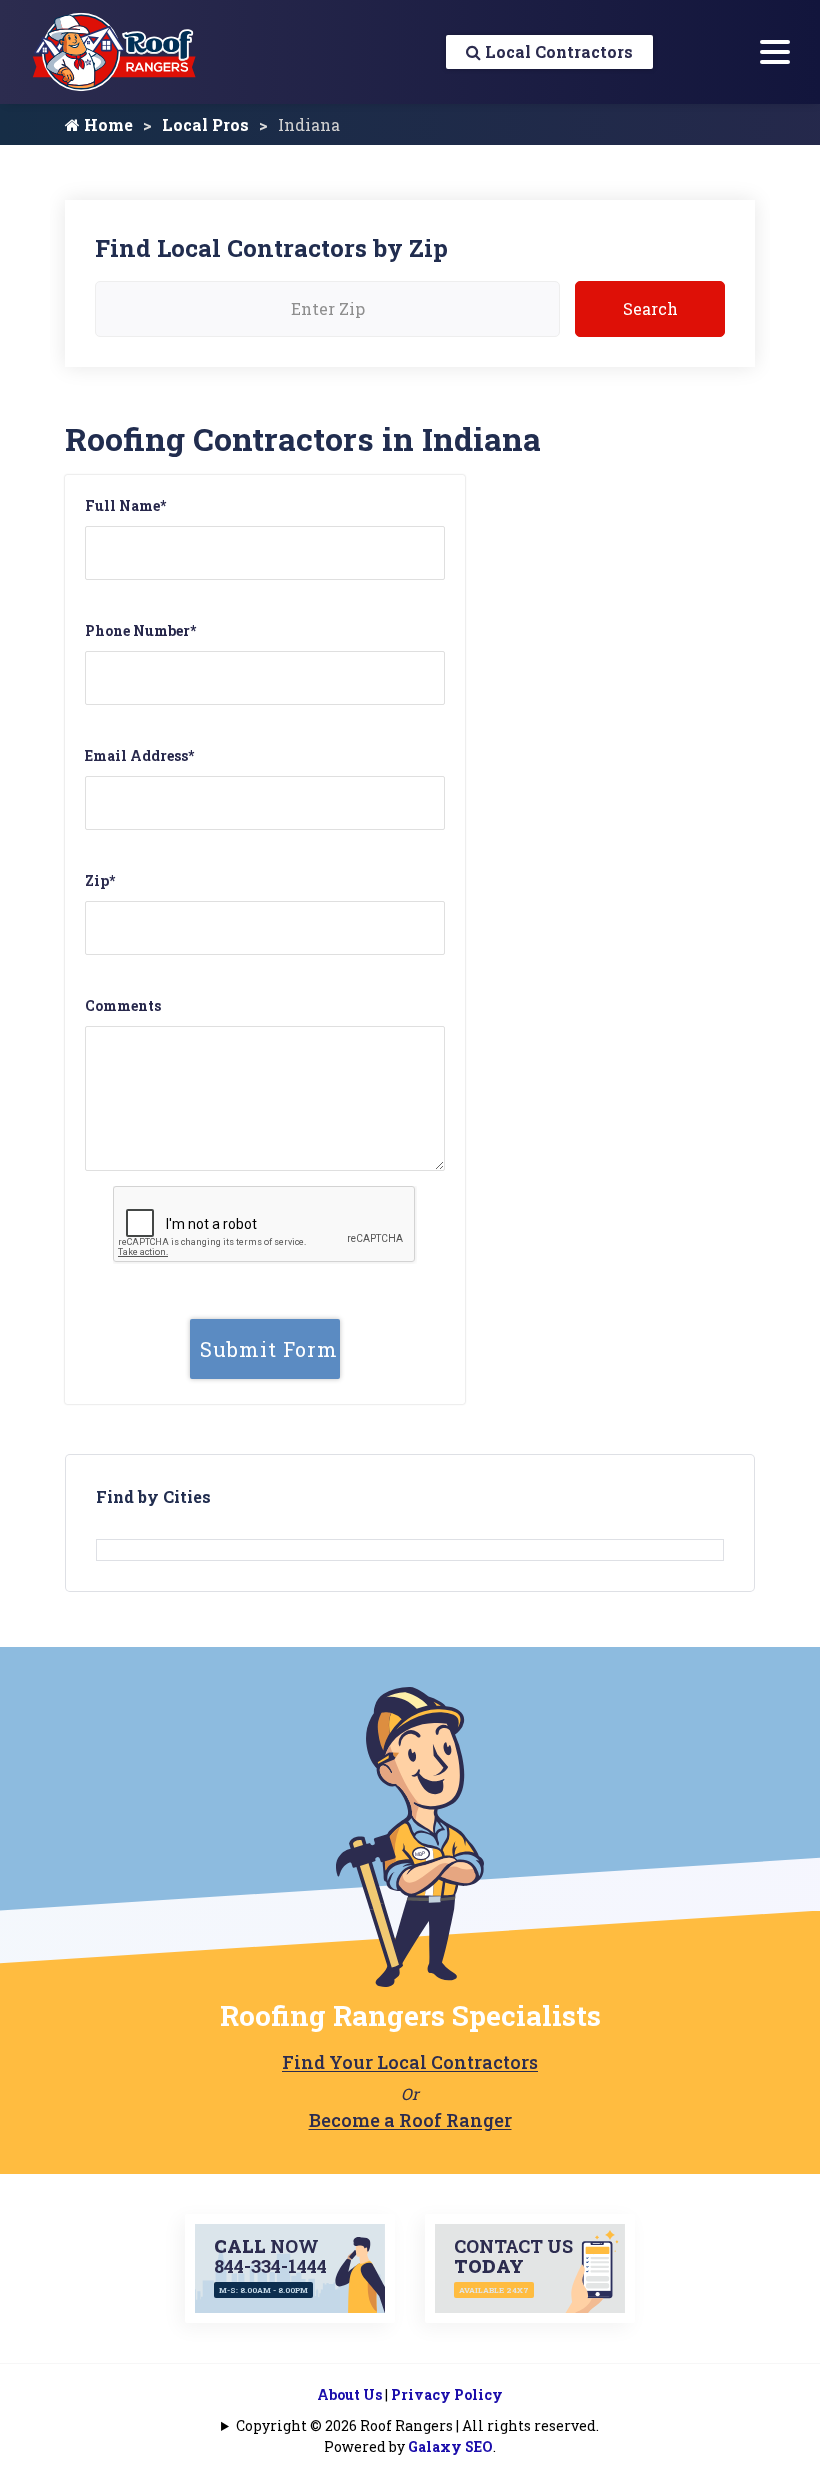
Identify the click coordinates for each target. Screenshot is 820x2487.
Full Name (125, 505)
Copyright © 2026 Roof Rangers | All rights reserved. (417, 2425)
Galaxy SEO (450, 2446)
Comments (123, 1005)
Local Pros (205, 124)
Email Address (139, 755)
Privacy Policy (447, 2394)
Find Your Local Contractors (410, 2062)
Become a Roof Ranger (410, 2120)
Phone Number (140, 630)
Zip (100, 880)
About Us (349, 2394)
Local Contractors (557, 51)
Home (106, 124)
